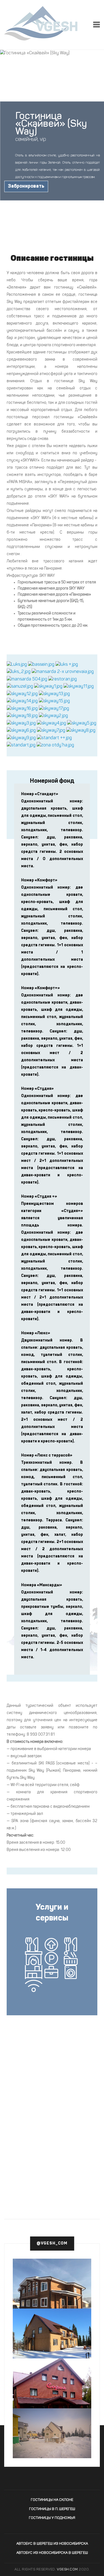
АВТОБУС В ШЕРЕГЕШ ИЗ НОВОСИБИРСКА (52, 2544)
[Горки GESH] (52, 2288)
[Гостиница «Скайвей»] (17, 665)
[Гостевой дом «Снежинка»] (52, 2435)
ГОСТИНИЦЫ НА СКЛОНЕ (52, 2500)
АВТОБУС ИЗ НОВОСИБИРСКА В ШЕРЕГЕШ (52, 2553)
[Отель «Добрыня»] (52, 2333)
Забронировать (26, 186)
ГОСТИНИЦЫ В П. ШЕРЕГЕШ (52, 2509)
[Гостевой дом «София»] (52, 2401)
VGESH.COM (67, 2569)
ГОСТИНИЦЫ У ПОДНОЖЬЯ (52, 2518)
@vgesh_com (52, 2243)
